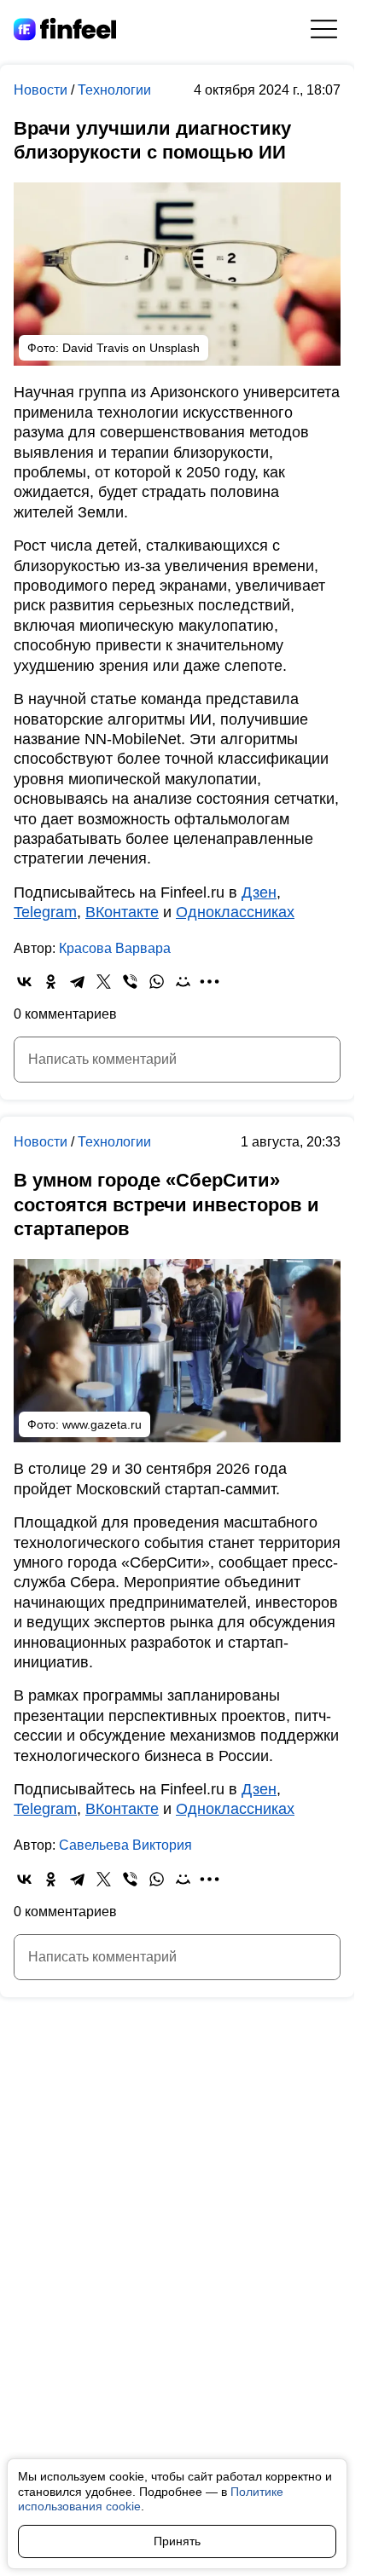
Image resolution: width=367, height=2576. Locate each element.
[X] (104, 982)
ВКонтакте (122, 912)
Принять (177, 2541)
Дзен (259, 892)
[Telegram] (77, 982)
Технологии (114, 90)
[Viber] (130, 982)
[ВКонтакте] (24, 982)
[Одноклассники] (51, 982)
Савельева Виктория (125, 1845)
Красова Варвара (115, 948)
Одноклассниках (235, 912)
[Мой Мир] (183, 982)
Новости (42, 90)
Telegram (45, 912)
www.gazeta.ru (102, 1424)
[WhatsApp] (157, 982)
